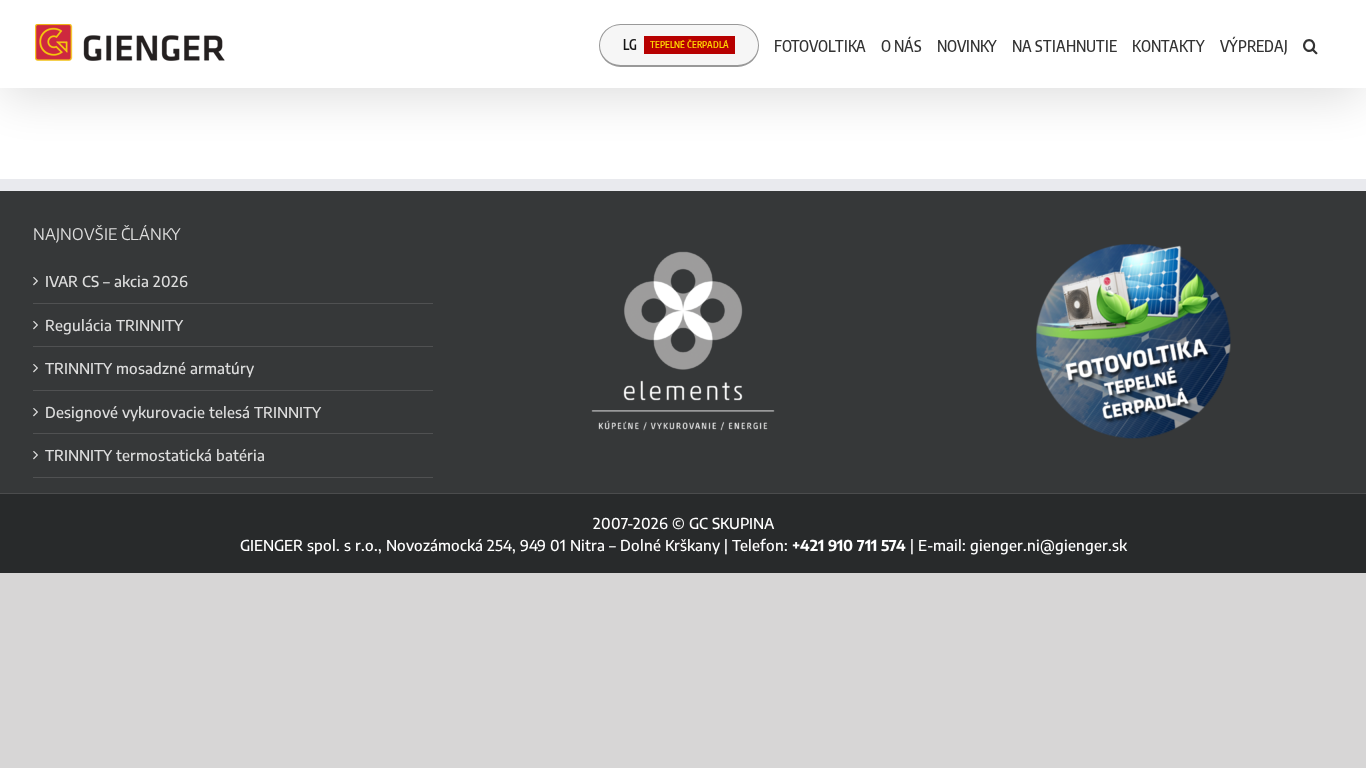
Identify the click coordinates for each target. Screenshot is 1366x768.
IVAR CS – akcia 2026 (116, 281)
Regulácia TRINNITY (114, 325)
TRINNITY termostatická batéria (155, 455)
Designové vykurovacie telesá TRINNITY (183, 412)
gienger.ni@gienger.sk (1048, 545)
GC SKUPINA (731, 523)
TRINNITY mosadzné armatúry (149, 368)
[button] (1310, 44)
